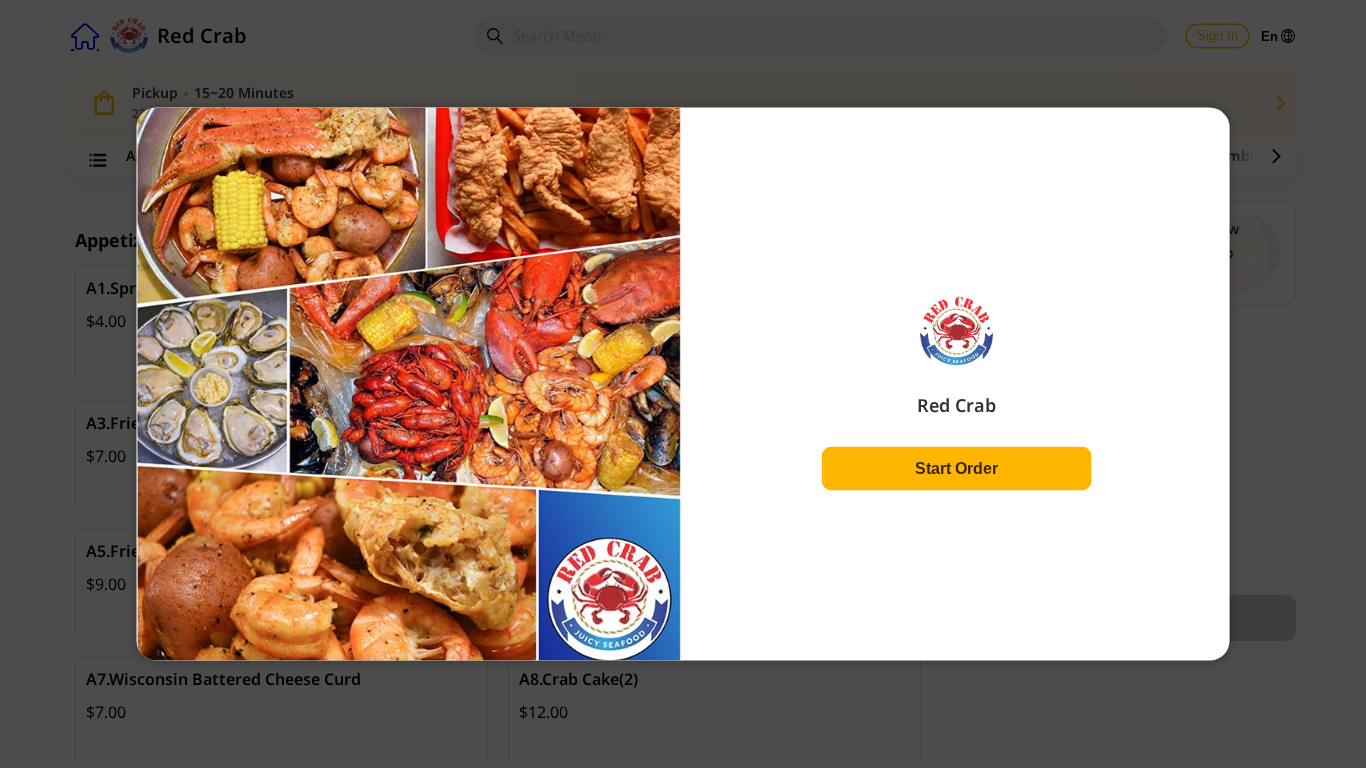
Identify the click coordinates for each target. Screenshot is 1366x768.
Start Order (956, 467)
